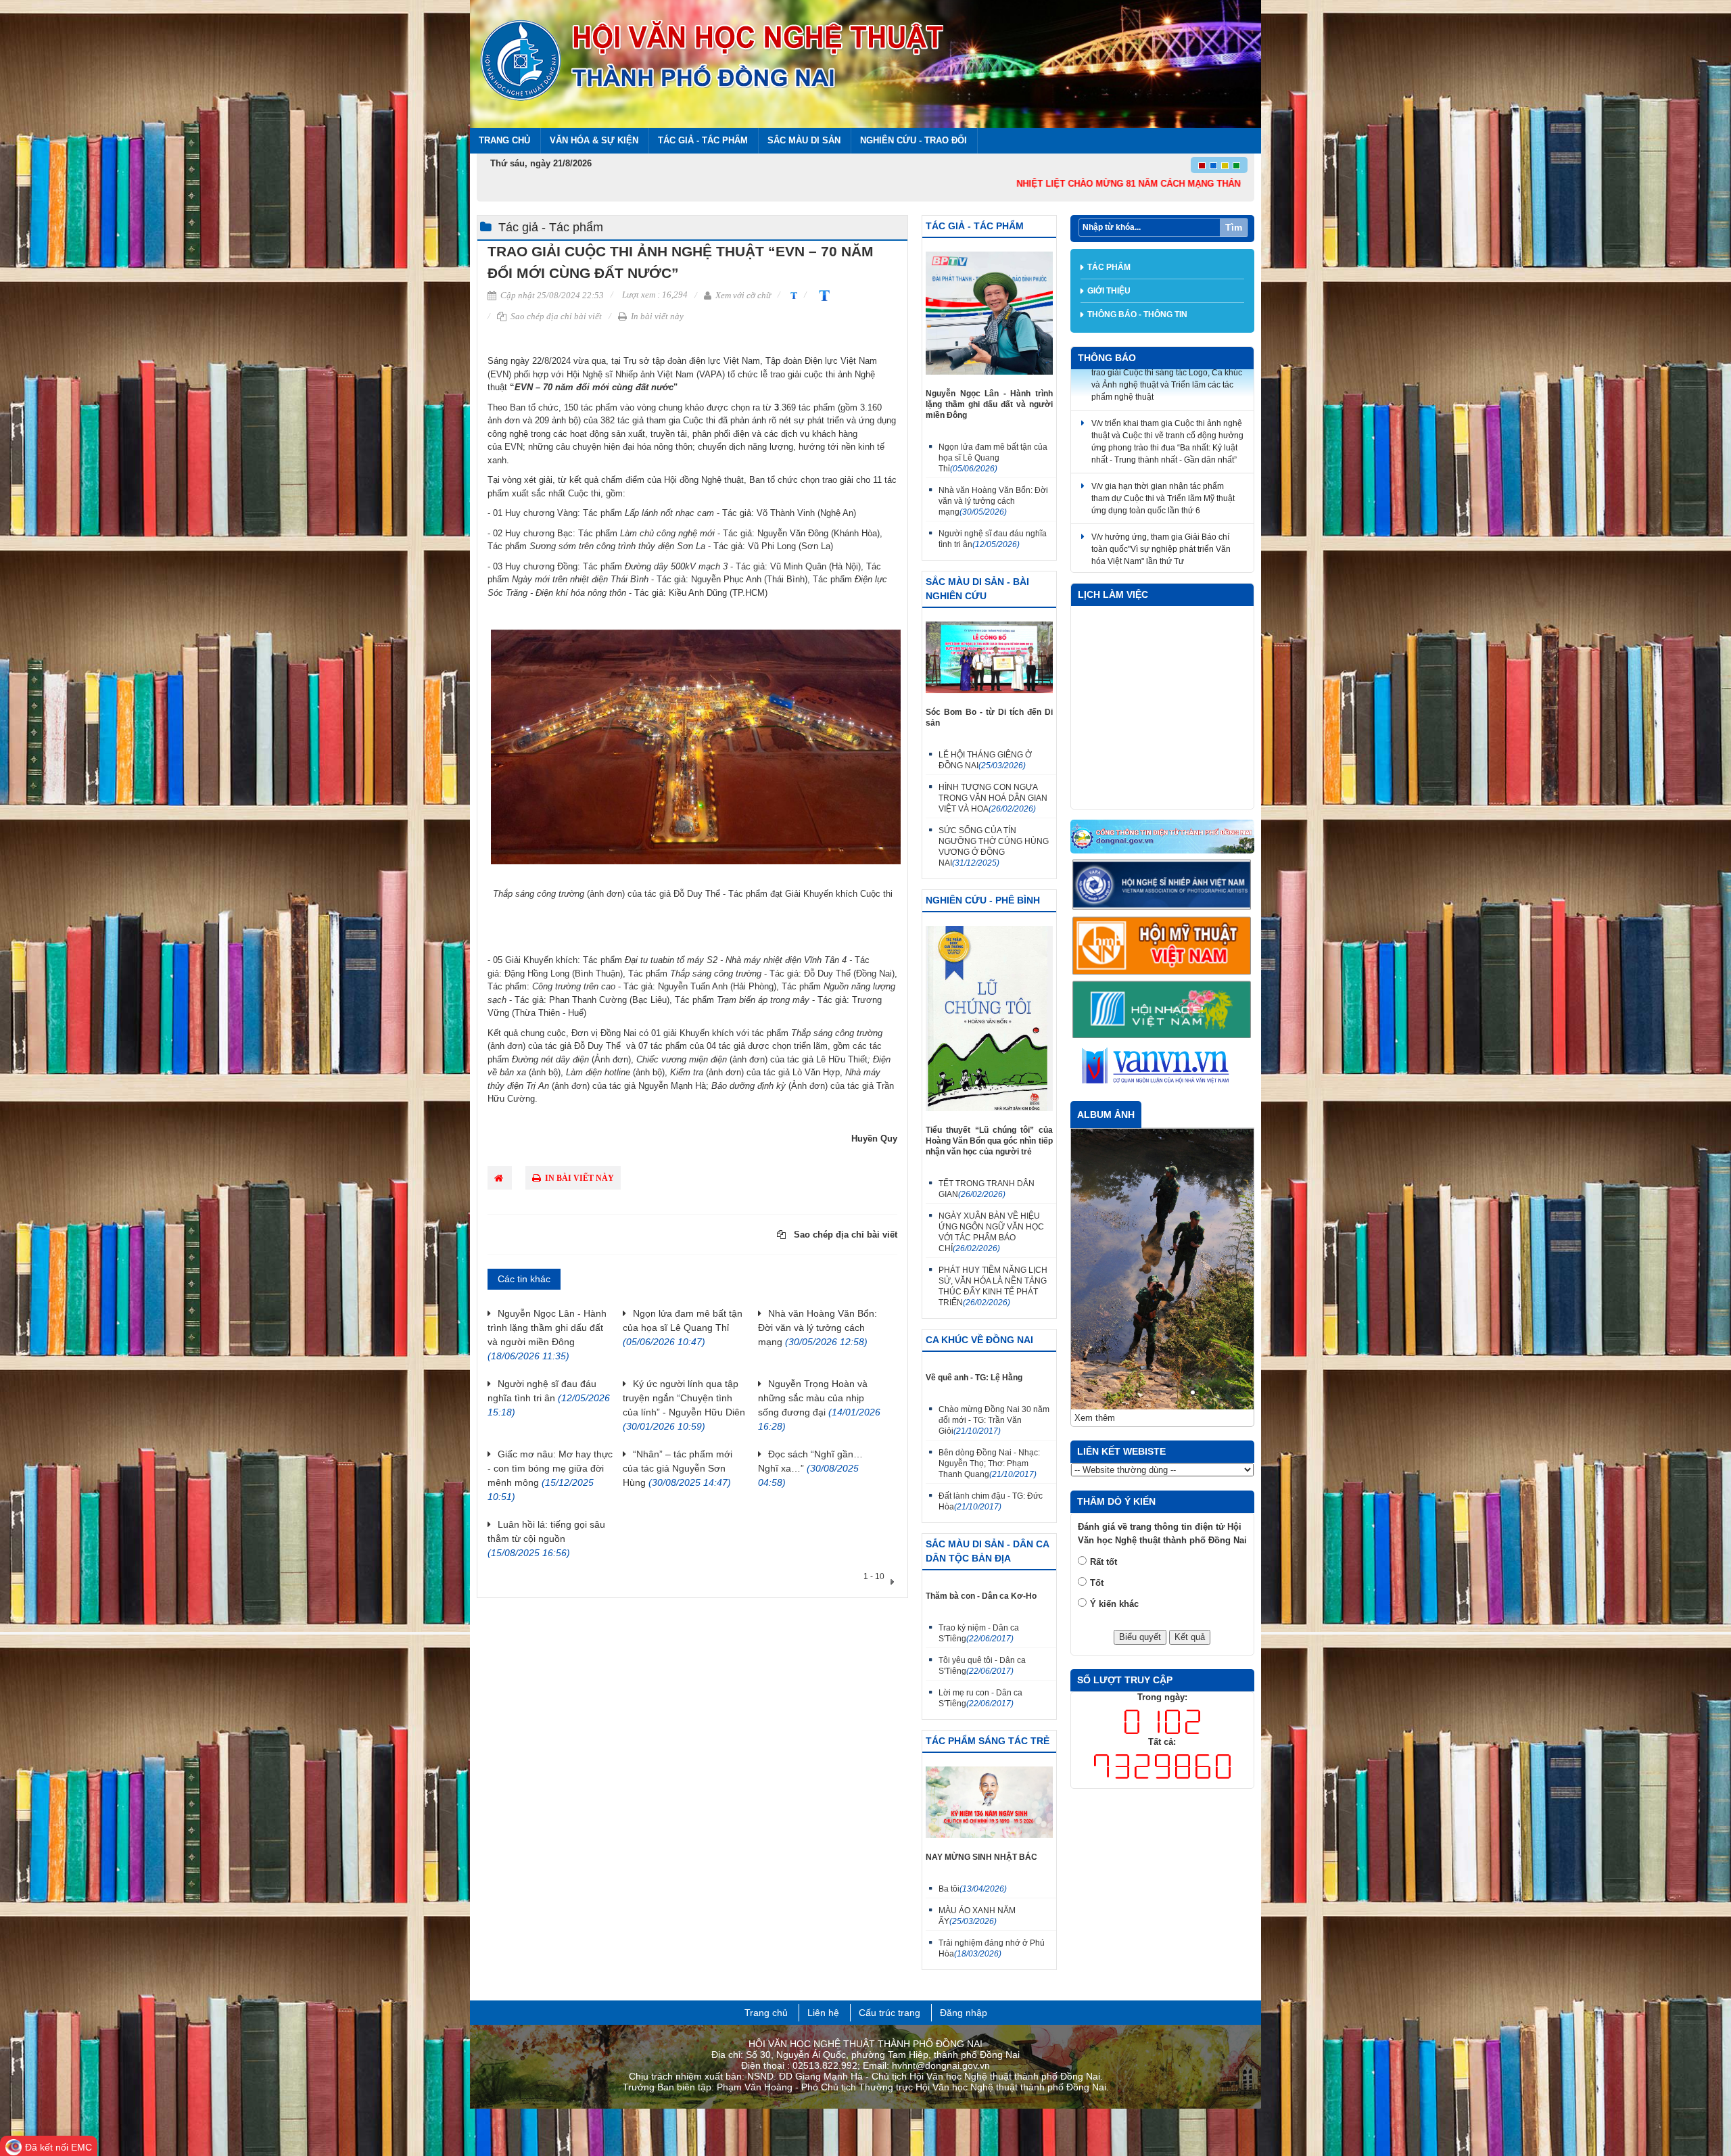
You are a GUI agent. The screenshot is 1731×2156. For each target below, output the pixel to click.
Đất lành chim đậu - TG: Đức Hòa (991, 1501)
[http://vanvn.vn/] (1163, 1067)
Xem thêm (1095, 1259)
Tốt (1097, 1424)
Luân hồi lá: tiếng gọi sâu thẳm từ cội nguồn (546, 1539)
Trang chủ (504, 140)
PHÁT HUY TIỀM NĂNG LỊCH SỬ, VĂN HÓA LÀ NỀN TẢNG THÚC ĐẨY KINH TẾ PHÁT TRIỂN (993, 1286)
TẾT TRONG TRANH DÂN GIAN (987, 1189)
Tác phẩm (1109, 267)
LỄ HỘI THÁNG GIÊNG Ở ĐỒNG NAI (985, 760)
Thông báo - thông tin (1137, 314)
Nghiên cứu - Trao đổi (914, 140)
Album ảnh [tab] (1106, 1115)
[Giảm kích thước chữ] (792, 295)
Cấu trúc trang (890, 2013)
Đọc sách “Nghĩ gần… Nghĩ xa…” (810, 1468)
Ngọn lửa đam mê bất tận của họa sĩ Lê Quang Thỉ (683, 1328)
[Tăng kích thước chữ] (822, 295)
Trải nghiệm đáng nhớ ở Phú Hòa (992, 1948)
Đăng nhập (964, 2013)
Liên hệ (823, 2013)
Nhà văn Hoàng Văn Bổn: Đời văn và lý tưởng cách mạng (817, 1328)
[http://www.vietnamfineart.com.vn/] (1163, 946)
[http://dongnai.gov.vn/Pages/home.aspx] (1163, 837)
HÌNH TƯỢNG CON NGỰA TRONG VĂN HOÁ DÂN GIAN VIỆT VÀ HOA (993, 798)
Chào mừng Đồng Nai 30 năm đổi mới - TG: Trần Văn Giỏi (994, 1420)
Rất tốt (1104, 1403)
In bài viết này (656, 316)
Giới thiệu (1109, 291)
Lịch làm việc (1113, 594)
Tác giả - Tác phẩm (703, 140)
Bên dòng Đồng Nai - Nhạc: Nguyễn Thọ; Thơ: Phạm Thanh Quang (989, 1463)
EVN (514, 447)
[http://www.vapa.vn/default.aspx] (1163, 885)
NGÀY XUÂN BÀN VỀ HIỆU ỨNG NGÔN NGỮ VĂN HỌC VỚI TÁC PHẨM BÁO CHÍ (991, 1232)
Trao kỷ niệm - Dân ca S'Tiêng (979, 1633)
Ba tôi (973, 1889)
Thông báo (1107, 358)
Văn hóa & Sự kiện (594, 140)
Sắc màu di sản (804, 140)
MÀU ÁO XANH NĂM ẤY (977, 1916)
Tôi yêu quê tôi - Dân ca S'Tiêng (982, 1666)
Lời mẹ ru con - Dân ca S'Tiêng (980, 1698)
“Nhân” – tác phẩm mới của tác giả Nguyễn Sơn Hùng (678, 1468)
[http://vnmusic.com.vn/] (1163, 1010)
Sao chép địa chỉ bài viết (555, 316)
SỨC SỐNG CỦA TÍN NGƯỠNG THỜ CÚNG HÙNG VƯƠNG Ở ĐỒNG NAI (994, 847)
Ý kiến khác (1114, 1445)
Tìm (1234, 227)
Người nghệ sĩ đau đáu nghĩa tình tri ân (549, 1398)
